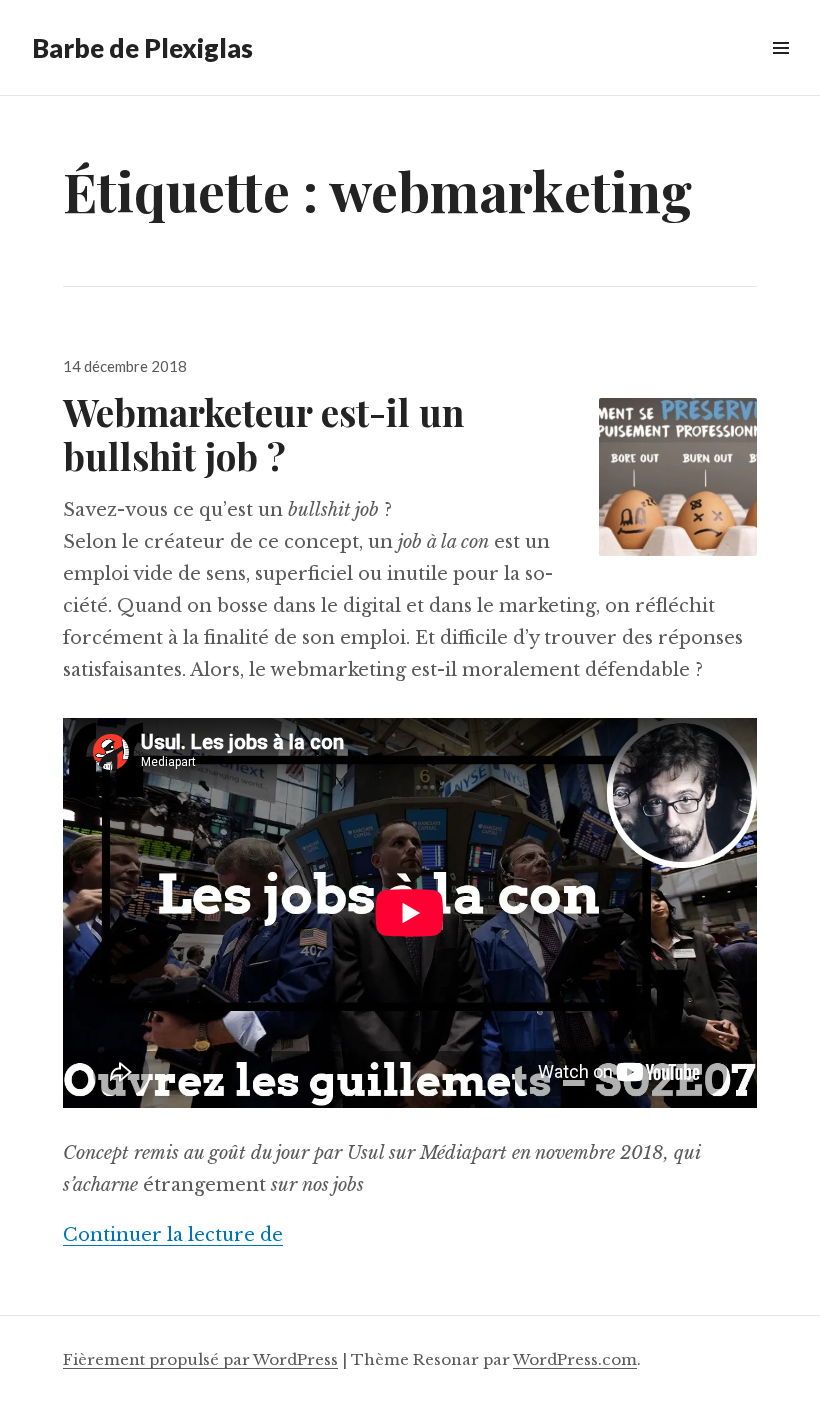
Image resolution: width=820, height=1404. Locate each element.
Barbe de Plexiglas (142, 48)
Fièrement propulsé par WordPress (200, 1359)
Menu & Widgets (780, 70)
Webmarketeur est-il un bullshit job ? (263, 433)
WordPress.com (575, 1359)
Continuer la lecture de (173, 1235)
